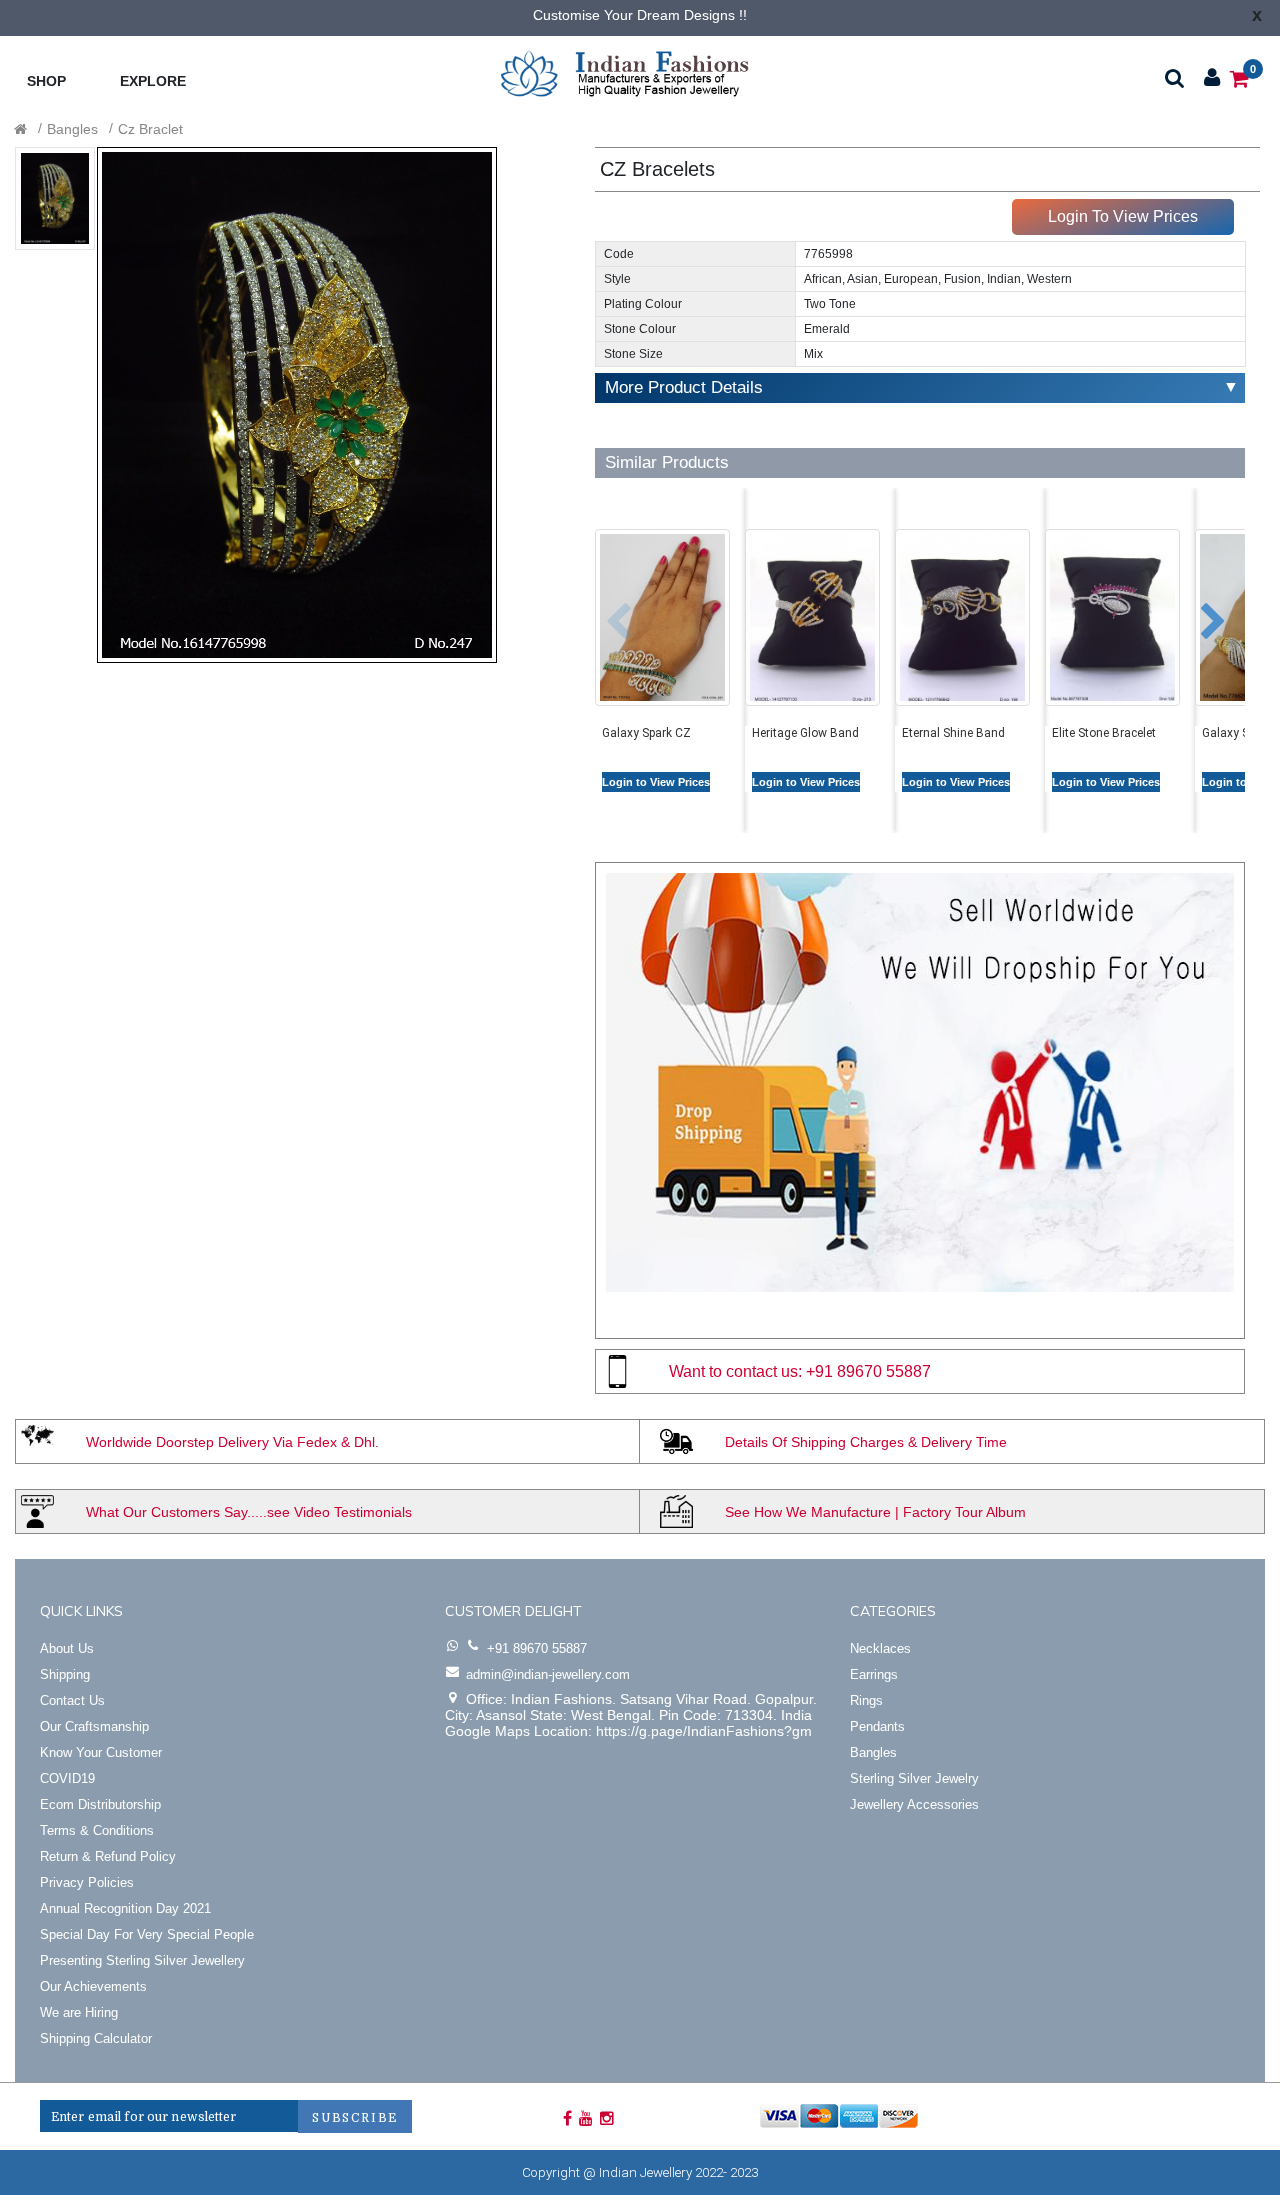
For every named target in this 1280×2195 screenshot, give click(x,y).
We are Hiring (79, 2012)
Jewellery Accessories (914, 1804)
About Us (67, 1648)
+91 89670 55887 (868, 1371)
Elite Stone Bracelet (1104, 733)
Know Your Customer (101, 1752)
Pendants (877, 1726)
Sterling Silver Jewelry (914, 1778)
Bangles (72, 129)
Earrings (874, 1674)
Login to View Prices (656, 782)
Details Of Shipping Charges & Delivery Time (866, 1442)
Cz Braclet (150, 129)
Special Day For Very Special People (147, 1934)
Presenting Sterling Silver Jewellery (142, 1960)
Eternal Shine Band (953, 733)
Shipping (65, 1674)
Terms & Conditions (97, 1830)
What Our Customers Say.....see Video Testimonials (249, 1512)
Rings (866, 1700)
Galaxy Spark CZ (646, 733)
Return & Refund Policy (108, 1856)
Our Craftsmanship (94, 1726)
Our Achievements (93, 1986)
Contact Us (72, 1700)
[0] (1239, 77)
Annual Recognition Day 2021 (125, 1908)
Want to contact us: (735, 1371)
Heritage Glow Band (805, 733)
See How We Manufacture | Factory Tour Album (875, 1512)
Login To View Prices (1123, 216)
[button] (603, 612)
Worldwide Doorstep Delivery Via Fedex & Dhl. (232, 1442)
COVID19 (67, 1778)
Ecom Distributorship (100, 1804)
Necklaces (880, 1648)
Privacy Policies (87, 1882)
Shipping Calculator (96, 2038)
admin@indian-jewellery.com (548, 1674)
